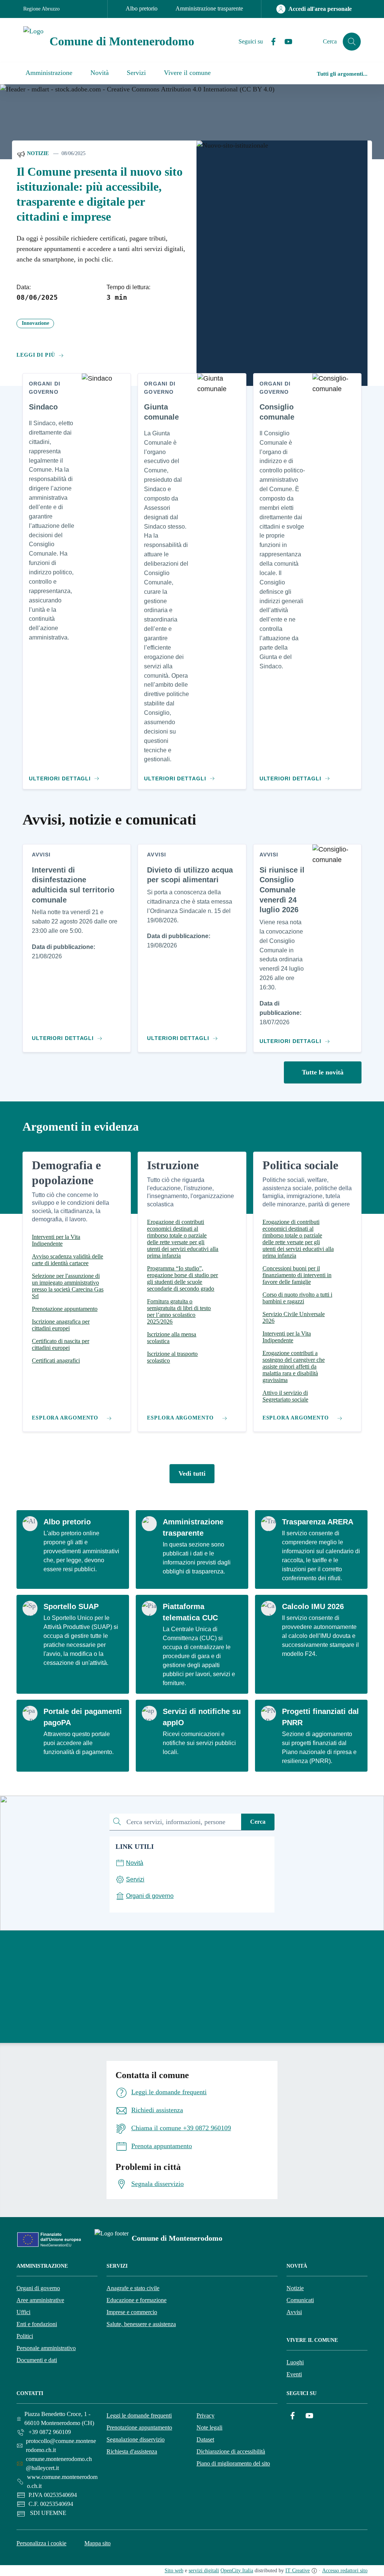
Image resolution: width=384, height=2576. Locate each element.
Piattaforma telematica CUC (190, 1612)
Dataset (205, 2439)
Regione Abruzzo (41, 9)
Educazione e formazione (136, 2300)
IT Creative (298, 2571)
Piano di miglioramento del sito (233, 2463)
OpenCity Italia (237, 2571)
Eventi (294, 2374)
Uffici (23, 2312)
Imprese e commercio (132, 2312)
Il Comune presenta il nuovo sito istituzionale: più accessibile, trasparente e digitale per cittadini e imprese (100, 194)
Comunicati (300, 2300)
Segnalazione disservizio (136, 2439)
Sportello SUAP (71, 1606)
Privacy (205, 2415)
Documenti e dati (37, 2360)
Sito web (174, 2571)
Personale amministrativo (46, 2348)
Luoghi (295, 2362)
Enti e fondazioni (37, 2324)
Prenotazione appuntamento (139, 2427)
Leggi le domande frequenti (139, 2415)
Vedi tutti (192, 1473)
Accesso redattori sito (345, 2571)
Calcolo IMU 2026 (313, 1606)
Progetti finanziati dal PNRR (320, 1717)
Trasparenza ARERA (318, 1522)
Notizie (37, 153)
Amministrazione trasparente (209, 8)
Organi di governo (38, 2288)
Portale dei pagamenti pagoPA (83, 1717)
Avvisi (294, 2312)
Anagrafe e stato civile (133, 2288)
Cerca (258, 1822)
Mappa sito (97, 2543)
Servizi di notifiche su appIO (202, 1717)
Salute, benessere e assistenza (141, 2324)
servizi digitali (204, 2571)
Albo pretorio (142, 8)
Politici (25, 2336)
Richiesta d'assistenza (132, 2451)
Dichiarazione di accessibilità (231, 2451)
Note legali (209, 2427)
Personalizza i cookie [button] (41, 2543)
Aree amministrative (40, 2300)
